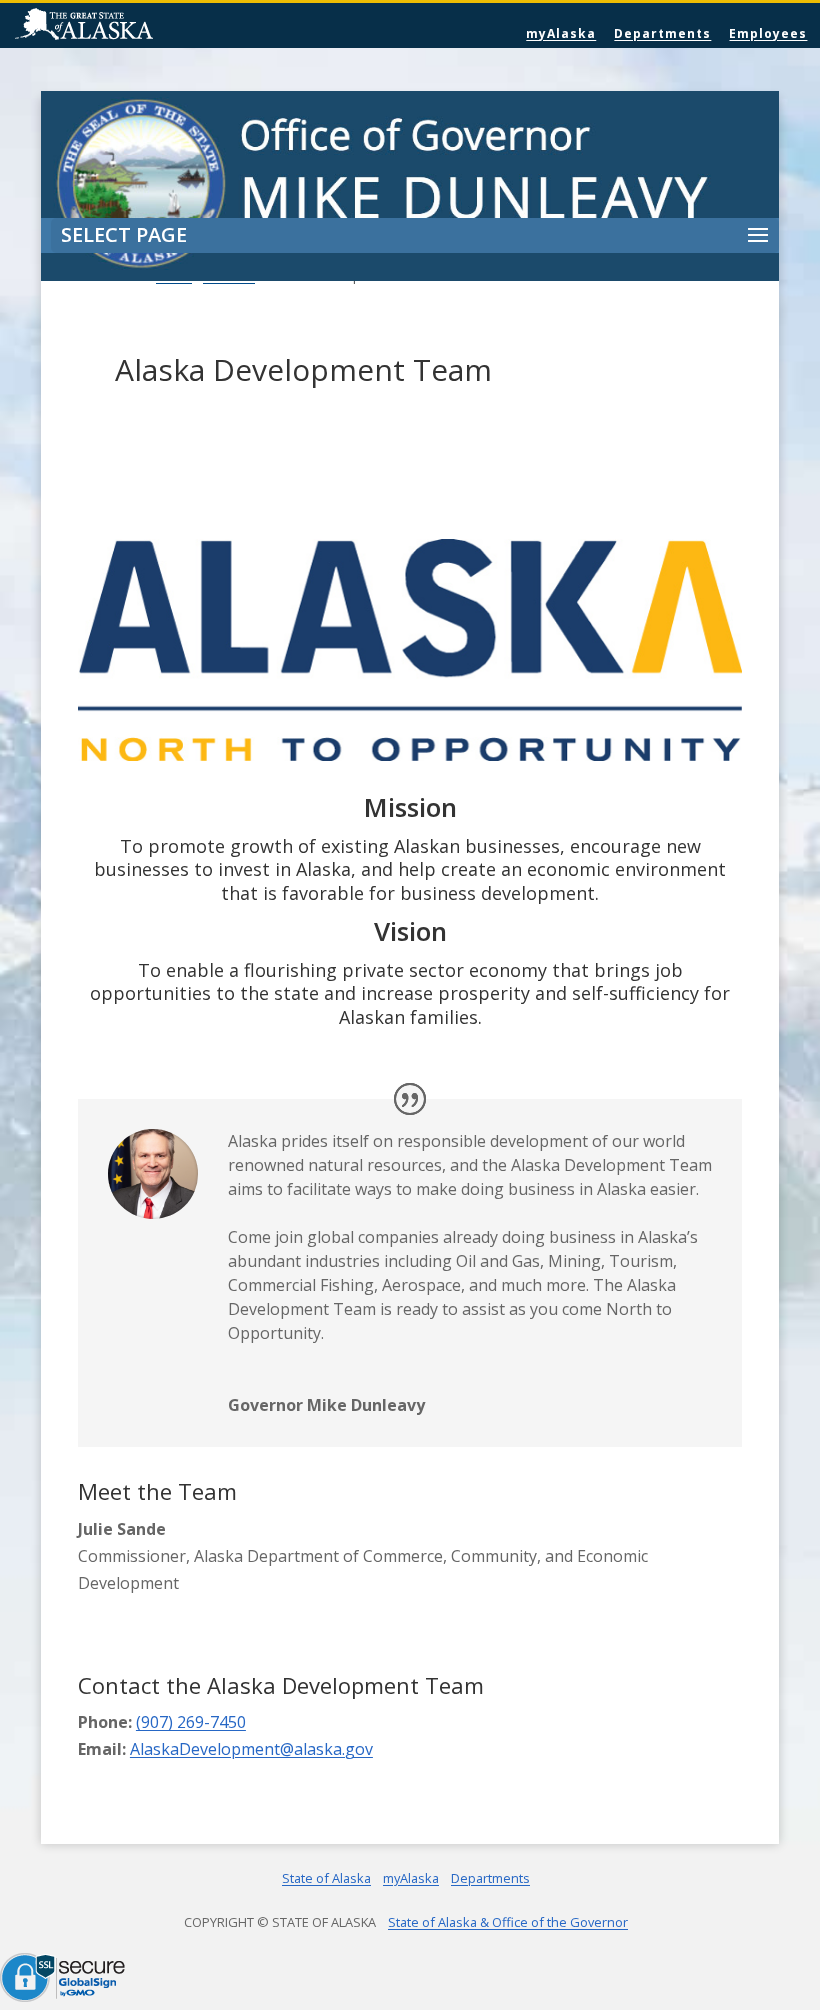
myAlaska (561, 33)
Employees (768, 33)
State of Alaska (135, 26)
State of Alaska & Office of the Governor (508, 1922)
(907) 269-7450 (191, 1722)
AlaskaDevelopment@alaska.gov (251, 1749)
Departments (662, 33)
